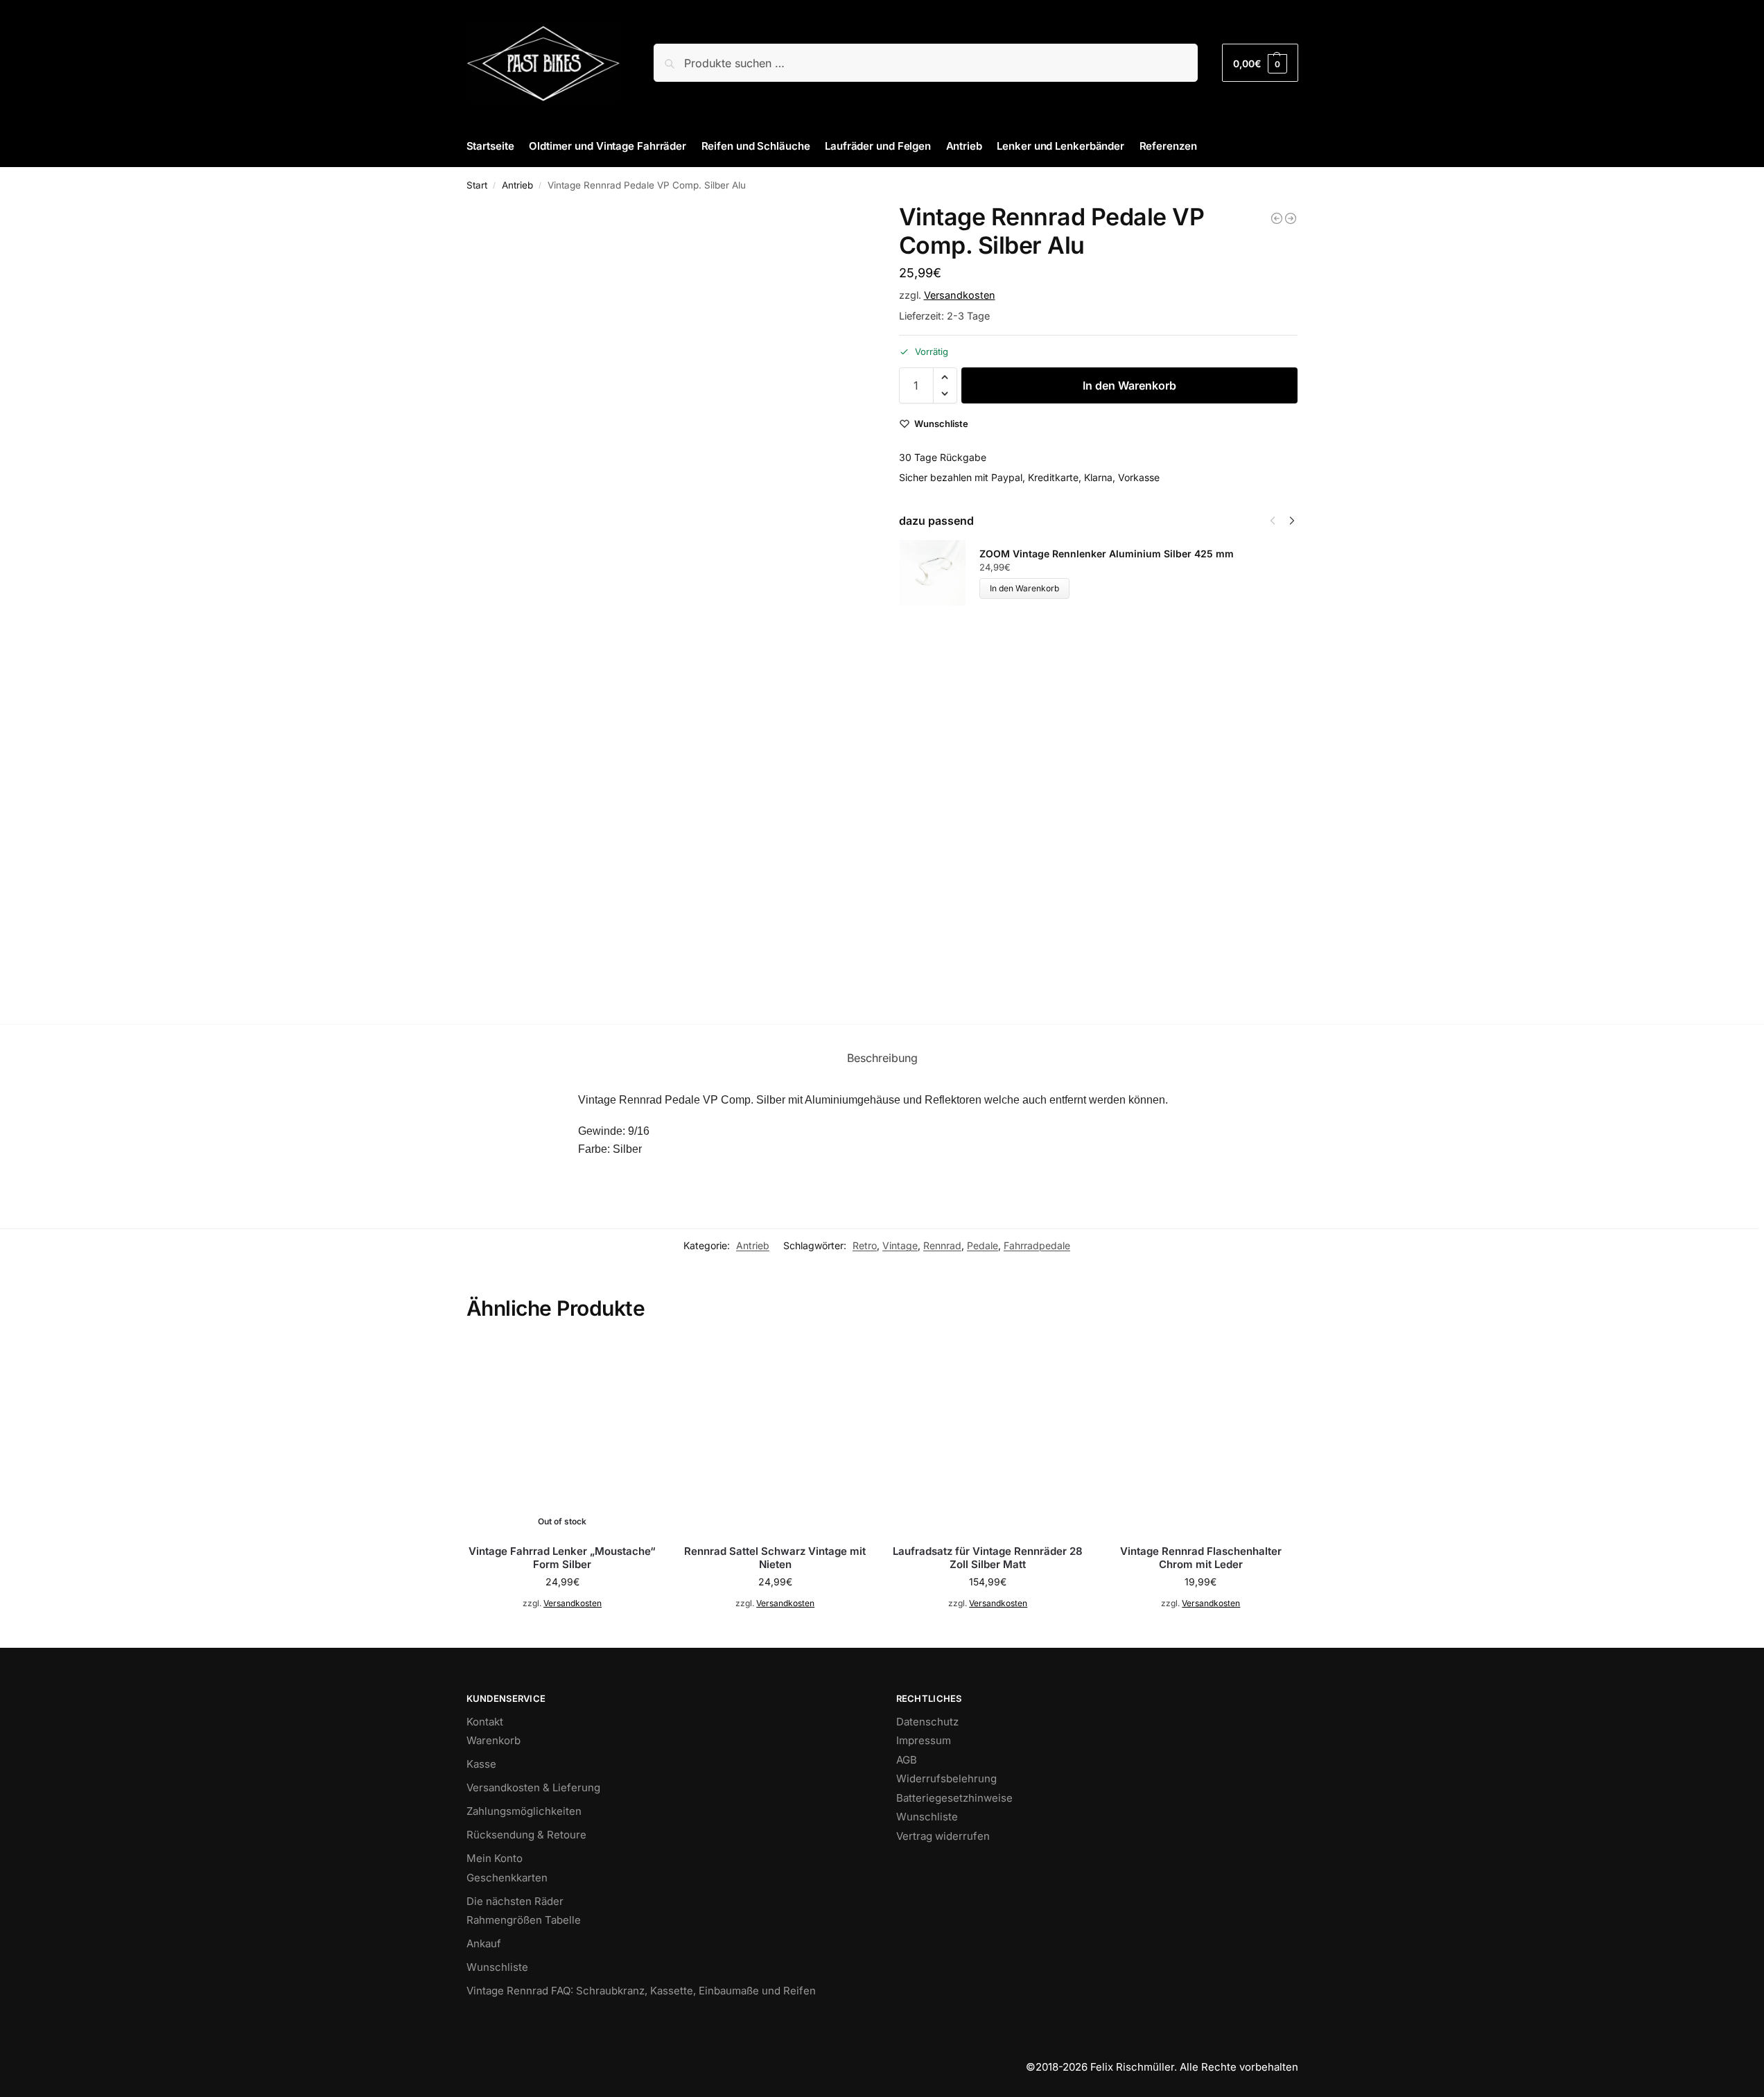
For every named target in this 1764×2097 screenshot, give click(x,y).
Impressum (924, 1740)
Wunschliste (497, 1967)
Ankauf (484, 1943)
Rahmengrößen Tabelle (524, 1920)
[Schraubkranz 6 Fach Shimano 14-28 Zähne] (1277, 218)
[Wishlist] (638, 1361)
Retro (865, 1245)
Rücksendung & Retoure (526, 1835)
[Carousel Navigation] (1278, 521)
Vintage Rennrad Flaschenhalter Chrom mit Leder (1201, 1558)
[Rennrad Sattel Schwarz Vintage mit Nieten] (775, 1437)
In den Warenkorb (1129, 385)
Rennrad (942, 1245)
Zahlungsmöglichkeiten (524, 1811)
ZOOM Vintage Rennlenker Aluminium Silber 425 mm (1107, 554)
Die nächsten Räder (515, 1901)
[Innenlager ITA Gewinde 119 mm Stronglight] (1291, 218)
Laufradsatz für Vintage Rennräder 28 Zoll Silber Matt (988, 1558)
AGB (907, 1760)
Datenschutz (927, 1722)
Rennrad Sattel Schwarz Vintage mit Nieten (775, 1558)
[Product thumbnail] (939, 573)
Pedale (983, 1245)
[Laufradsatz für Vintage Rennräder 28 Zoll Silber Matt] (988, 1437)
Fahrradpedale (1037, 1245)
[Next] (1292, 521)
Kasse (481, 1764)
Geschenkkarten (507, 1878)
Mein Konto (495, 1858)
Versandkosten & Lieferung (533, 1787)
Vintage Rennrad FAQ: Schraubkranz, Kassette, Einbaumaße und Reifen (641, 1991)
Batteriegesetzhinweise (954, 1798)
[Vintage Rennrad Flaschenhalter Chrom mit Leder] (1201, 1437)
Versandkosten (960, 295)
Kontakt (485, 1722)
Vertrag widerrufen (943, 1836)
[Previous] (1273, 521)
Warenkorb (494, 1740)
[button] (1260, 63)
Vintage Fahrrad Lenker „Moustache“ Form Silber (562, 1558)
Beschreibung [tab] (882, 1058)
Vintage (900, 1245)
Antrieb (517, 185)
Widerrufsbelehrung (946, 1778)
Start (477, 185)
